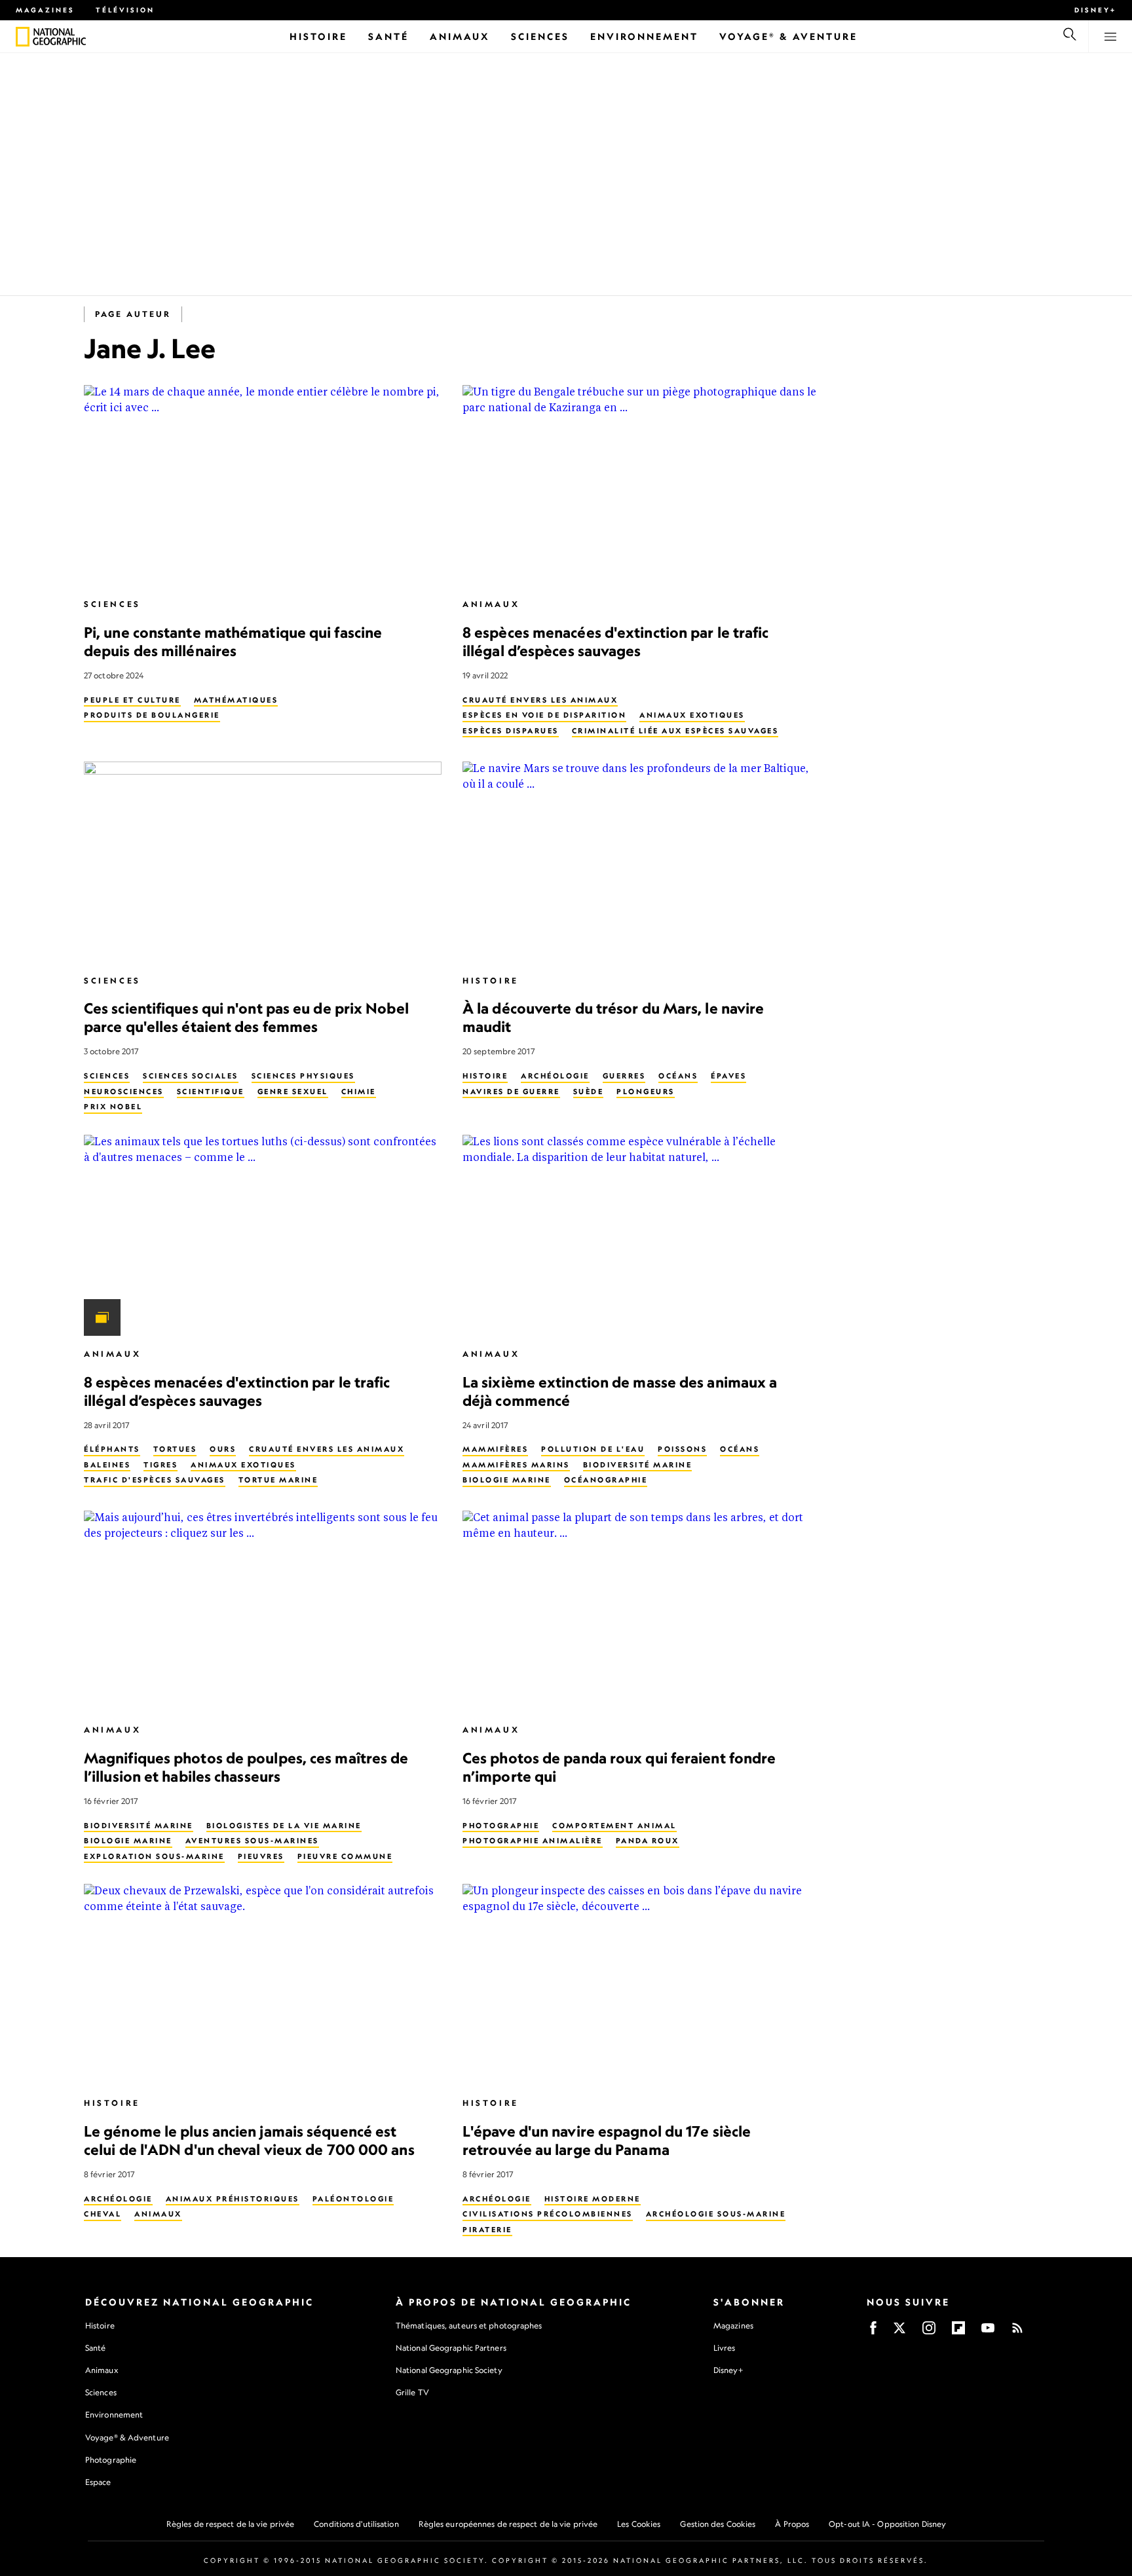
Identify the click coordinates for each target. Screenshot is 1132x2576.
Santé (96, 2348)
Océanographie (606, 1480)
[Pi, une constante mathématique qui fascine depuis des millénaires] (263, 486)
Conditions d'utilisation (356, 2524)
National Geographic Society (449, 2370)
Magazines (45, 10)
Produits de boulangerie (152, 715)
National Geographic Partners (451, 2348)
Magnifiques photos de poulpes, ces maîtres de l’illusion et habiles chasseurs (246, 1767)
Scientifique (211, 1092)
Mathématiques (236, 700)
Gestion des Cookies (718, 2524)
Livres (725, 2348)
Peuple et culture (132, 700)
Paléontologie (353, 2199)
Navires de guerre (511, 1092)
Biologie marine (507, 1480)
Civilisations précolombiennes (548, 2214)
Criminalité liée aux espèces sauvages (675, 731)
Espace (98, 2482)
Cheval (103, 2214)
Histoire (491, 981)
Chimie (359, 1092)
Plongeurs (646, 1092)
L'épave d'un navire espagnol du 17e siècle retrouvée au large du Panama (607, 2140)
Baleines (107, 1465)
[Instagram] (929, 2332)
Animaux (491, 604)
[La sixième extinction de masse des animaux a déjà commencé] (641, 1235)
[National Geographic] (23, 37)
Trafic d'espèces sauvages (155, 1480)
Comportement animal (614, 1826)
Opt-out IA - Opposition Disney (887, 2524)
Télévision (125, 10)
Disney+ (1095, 10)
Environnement (114, 2415)
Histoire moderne (593, 2199)
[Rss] (1017, 2332)
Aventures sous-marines (252, 1841)
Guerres (624, 1076)
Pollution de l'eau (593, 1449)
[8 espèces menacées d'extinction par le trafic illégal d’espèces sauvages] (641, 486)
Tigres (160, 1465)
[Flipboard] (958, 2332)
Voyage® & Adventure (127, 2438)
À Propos (792, 2524)
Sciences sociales (191, 1076)
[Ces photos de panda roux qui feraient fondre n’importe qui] (641, 1611)
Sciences (112, 604)
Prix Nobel (113, 1107)
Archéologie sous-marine (716, 2214)
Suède (589, 1092)
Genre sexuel (293, 1092)
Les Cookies (639, 2524)
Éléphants (112, 1449)
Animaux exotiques (692, 715)
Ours (223, 1449)
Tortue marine (278, 1480)
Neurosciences (124, 1092)
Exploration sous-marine (154, 1856)
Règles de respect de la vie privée (230, 2524)
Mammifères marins (516, 1465)
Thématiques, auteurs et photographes (469, 2326)
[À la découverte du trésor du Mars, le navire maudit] (641, 862)
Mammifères (495, 1449)
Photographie (501, 1826)
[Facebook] (873, 2332)
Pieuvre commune (345, 1856)
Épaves (728, 1076)
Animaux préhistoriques (233, 2199)
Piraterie (487, 2230)
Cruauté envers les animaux (540, 700)
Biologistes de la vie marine (284, 1826)
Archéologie (555, 1076)
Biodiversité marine (638, 1465)
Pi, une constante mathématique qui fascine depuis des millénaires (233, 641)
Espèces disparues (511, 731)
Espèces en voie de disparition (544, 715)
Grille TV (412, 2392)
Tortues (175, 1449)
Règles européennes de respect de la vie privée (508, 2524)
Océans (678, 1076)
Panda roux (648, 1841)
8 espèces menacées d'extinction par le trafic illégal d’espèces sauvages (616, 641)
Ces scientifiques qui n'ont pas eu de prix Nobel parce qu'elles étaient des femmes (246, 1017)
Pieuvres (261, 1856)
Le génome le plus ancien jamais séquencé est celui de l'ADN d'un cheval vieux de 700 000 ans (249, 2140)
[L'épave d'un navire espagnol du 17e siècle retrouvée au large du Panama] (641, 1984)
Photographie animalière (533, 1841)
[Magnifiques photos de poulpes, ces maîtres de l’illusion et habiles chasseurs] (263, 1611)
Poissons (682, 1449)
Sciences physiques (303, 1076)
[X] (899, 2332)
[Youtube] (988, 2332)
